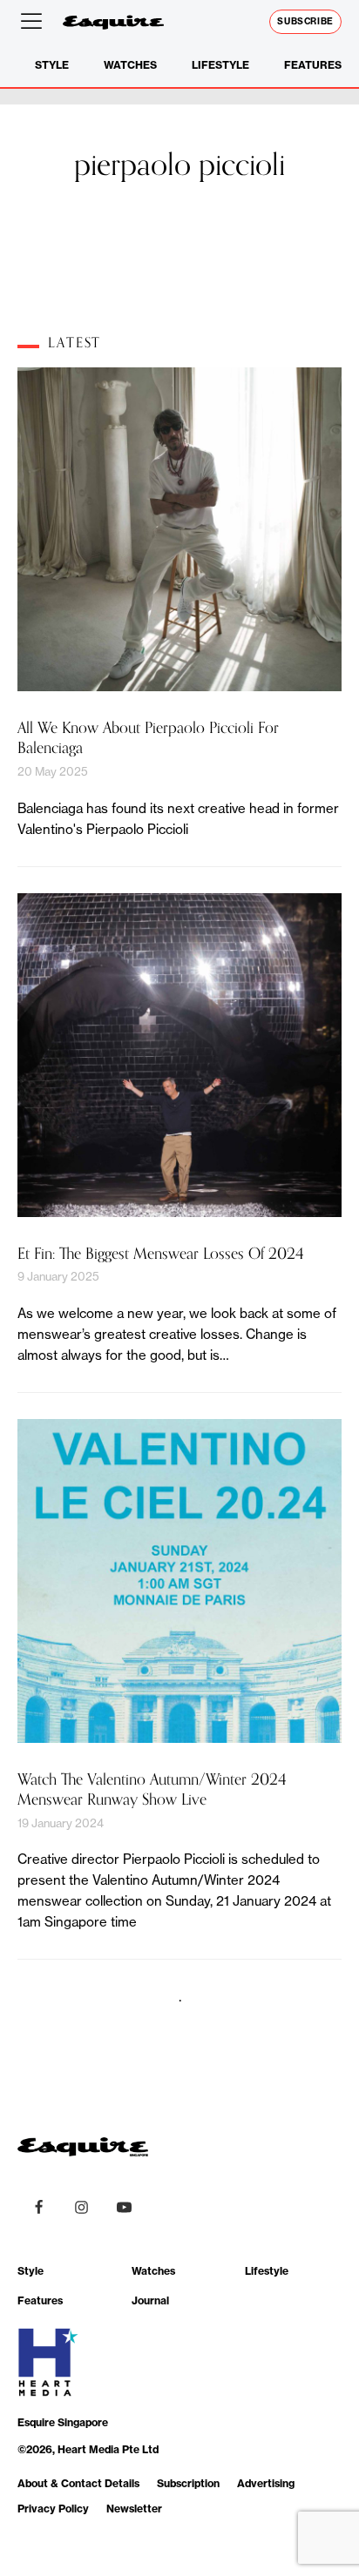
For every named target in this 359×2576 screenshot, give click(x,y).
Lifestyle (220, 65)
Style (52, 65)
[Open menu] (35, 22)
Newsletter (134, 2509)
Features (313, 65)
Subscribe (305, 21)
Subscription (188, 2483)
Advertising (266, 2483)
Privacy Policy (53, 2509)
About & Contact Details (78, 2483)
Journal (150, 2300)
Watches (130, 65)
